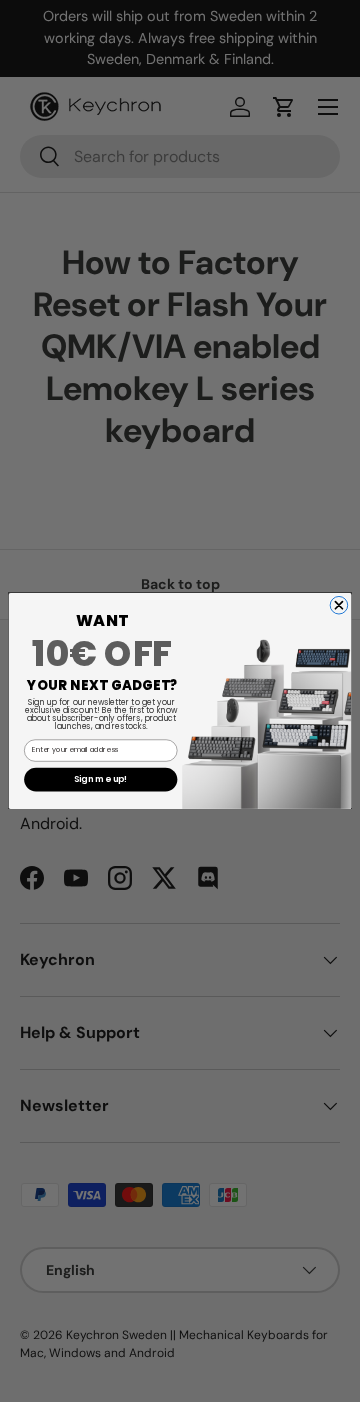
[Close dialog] (339, 606)
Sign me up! (101, 779)
